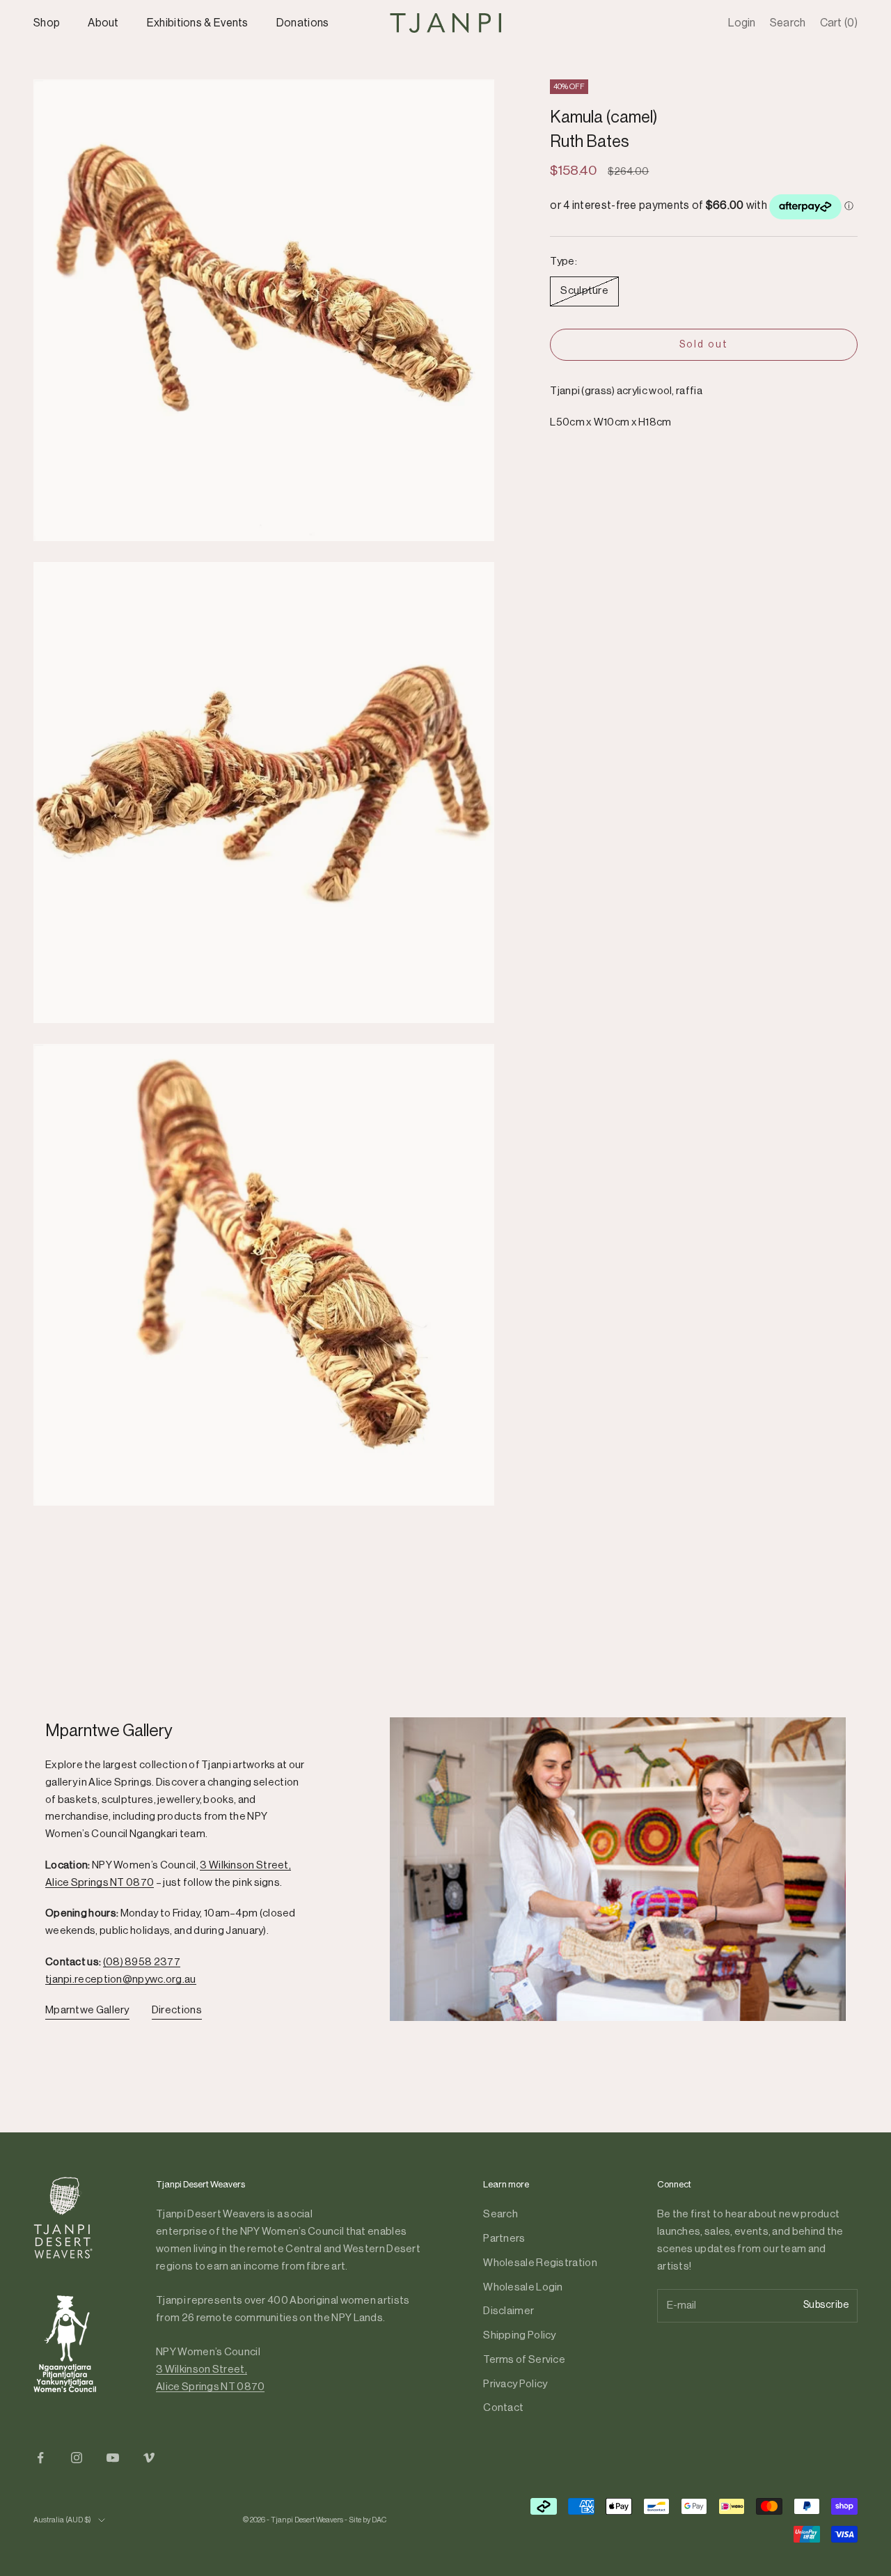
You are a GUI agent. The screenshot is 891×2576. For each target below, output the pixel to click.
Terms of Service (524, 2360)
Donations (303, 23)
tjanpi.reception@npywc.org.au (121, 1980)
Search (500, 2214)
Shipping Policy (520, 2335)
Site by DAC (368, 2520)
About (103, 23)
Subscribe (826, 2305)
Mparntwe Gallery (87, 2010)
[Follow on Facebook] (40, 2458)
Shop (47, 23)
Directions (177, 2010)
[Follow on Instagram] (77, 2458)
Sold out (704, 345)
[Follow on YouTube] (113, 2458)
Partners (504, 2239)
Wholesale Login (523, 2287)
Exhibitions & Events (198, 23)
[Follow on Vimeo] (149, 2458)
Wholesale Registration (540, 2263)
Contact (503, 2408)
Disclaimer (508, 2311)
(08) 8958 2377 (142, 1962)
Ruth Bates (590, 142)
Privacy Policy (515, 2384)
